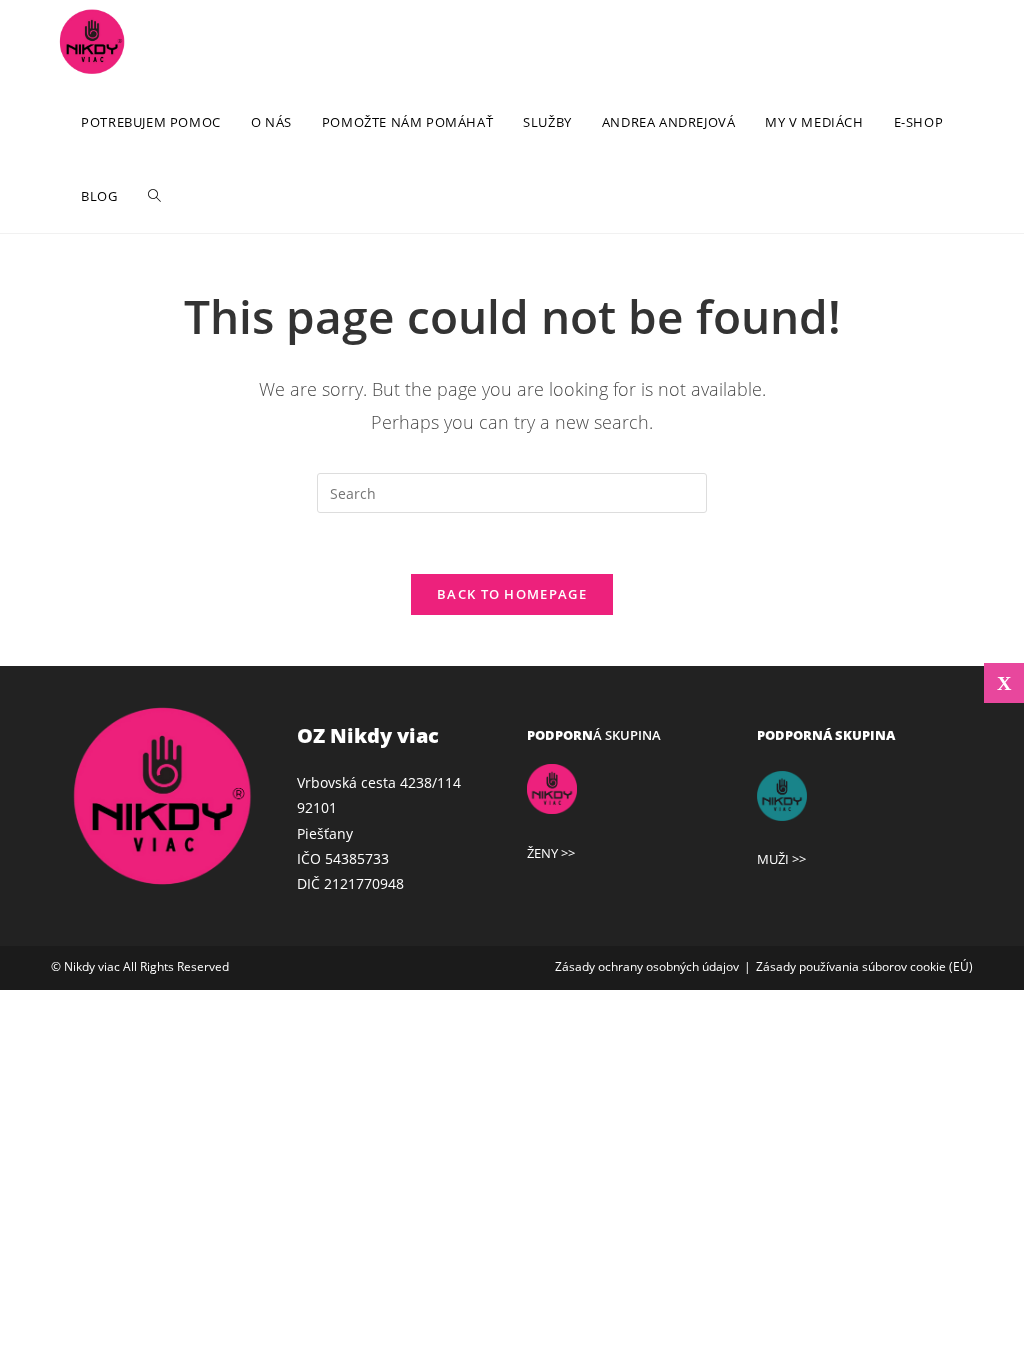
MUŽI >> (781, 859)
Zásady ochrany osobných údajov (647, 966)
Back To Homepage (512, 594)
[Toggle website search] (154, 196)
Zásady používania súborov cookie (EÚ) (864, 966)
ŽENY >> (551, 853)
